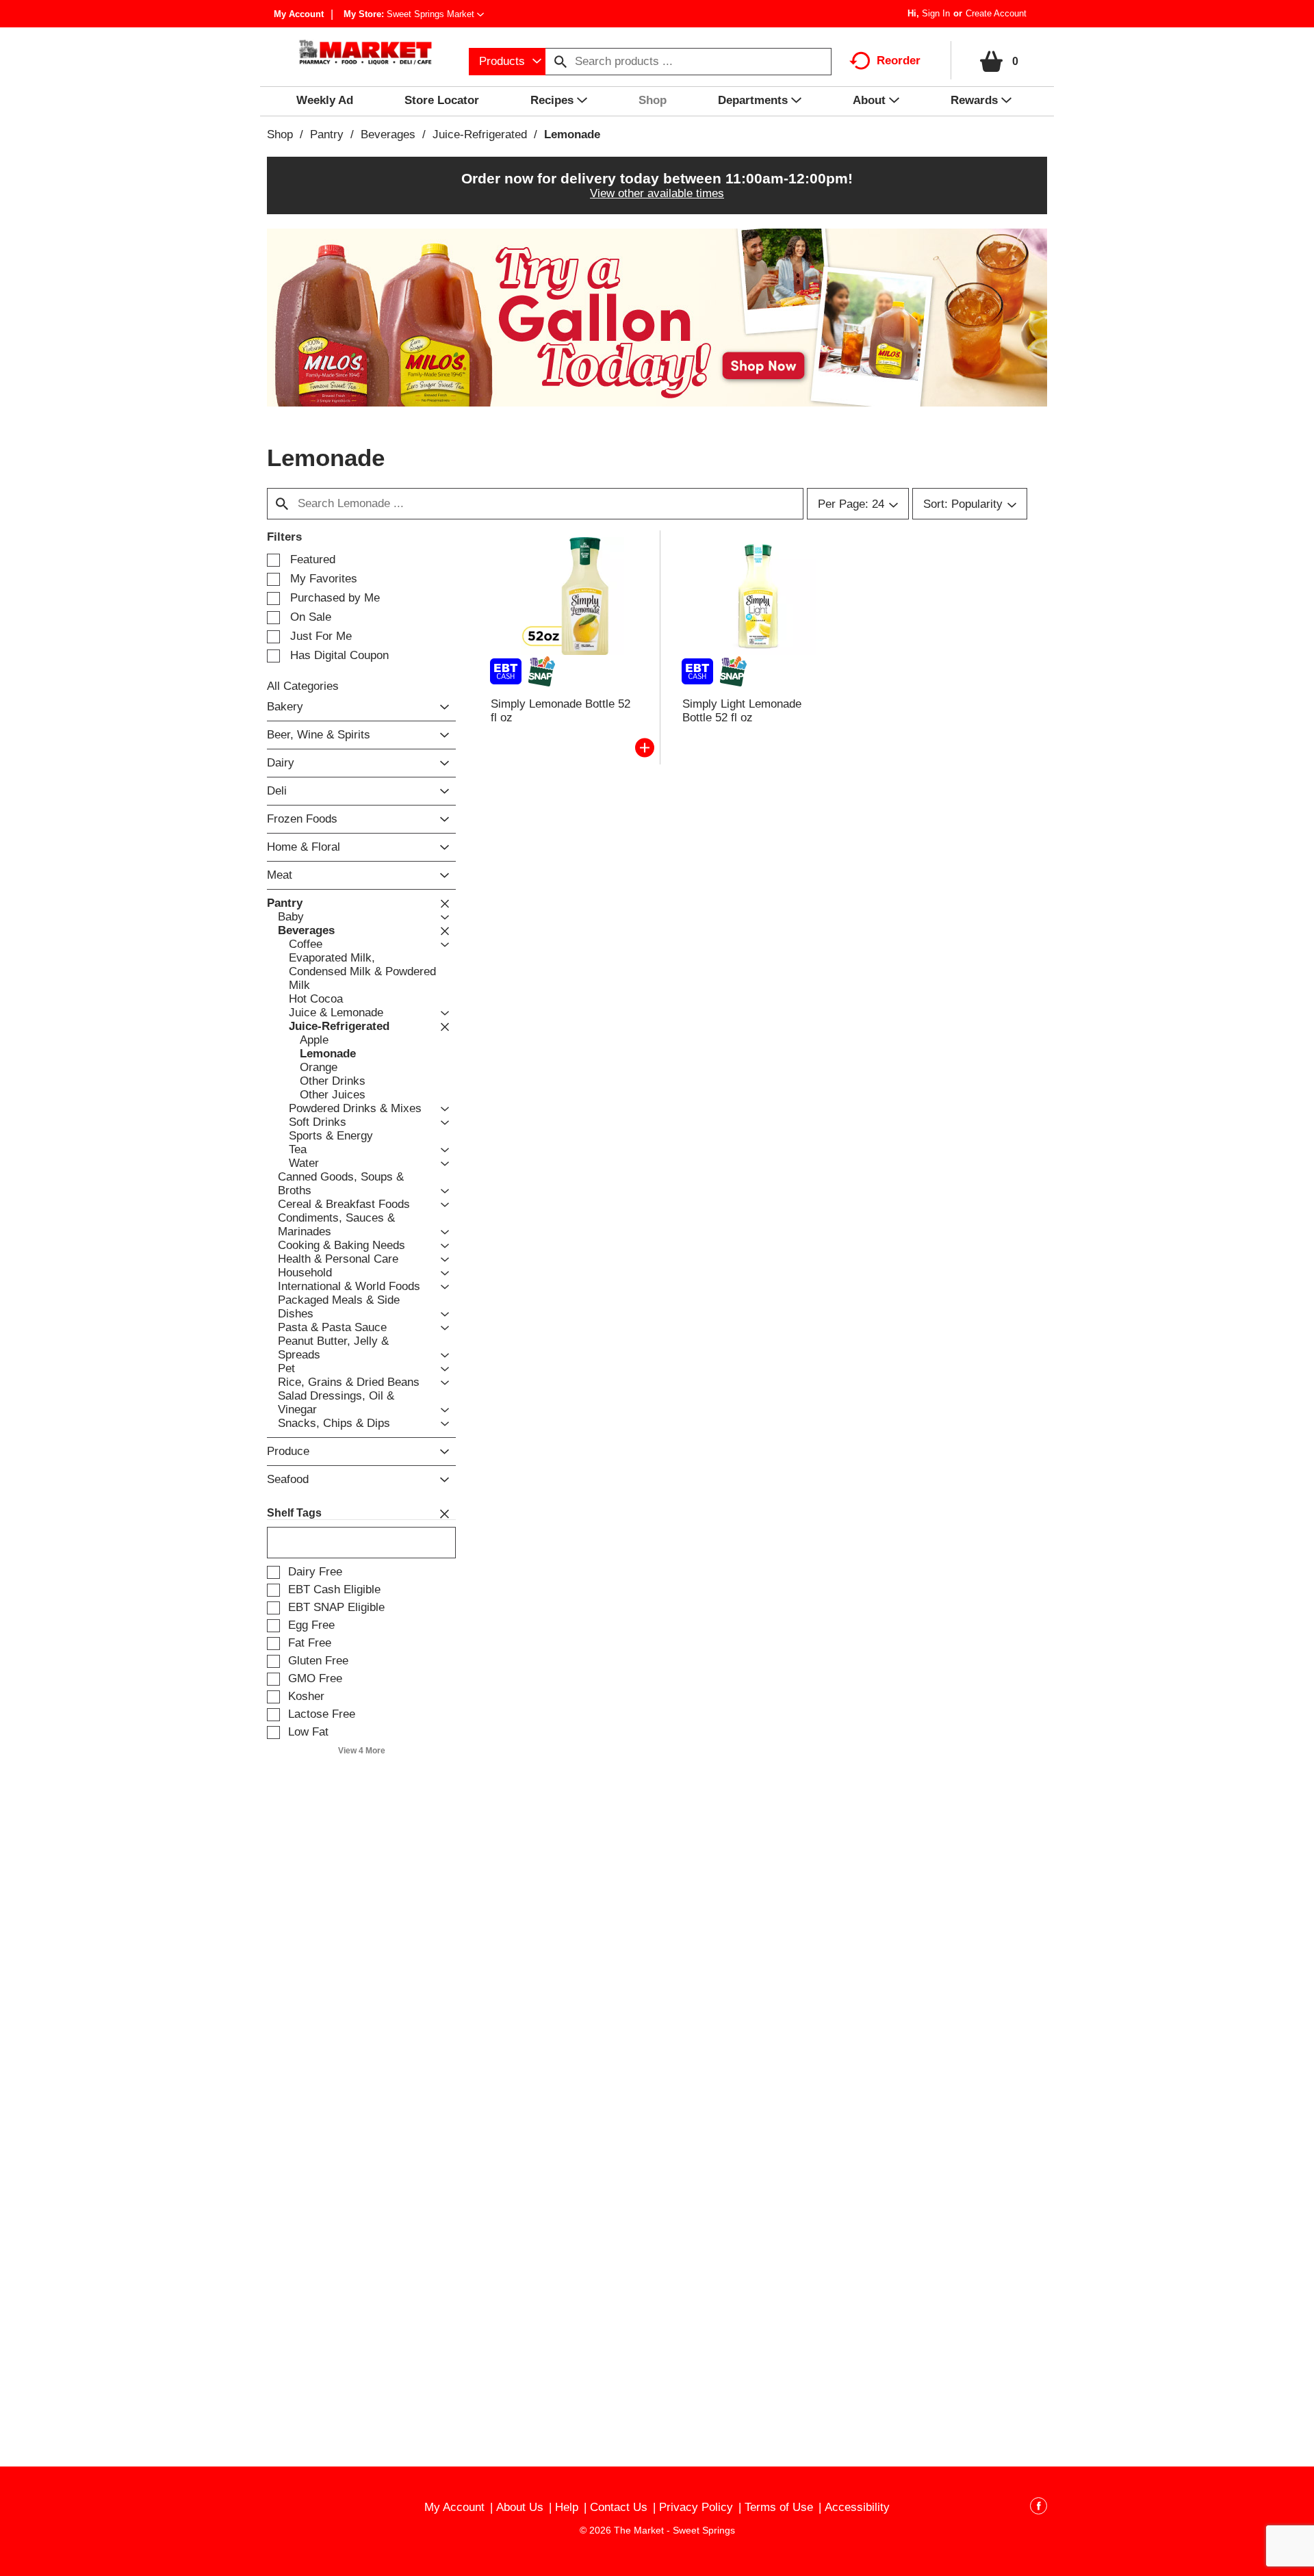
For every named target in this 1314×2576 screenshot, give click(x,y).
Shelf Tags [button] (294, 1513)
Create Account (996, 13)
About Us (520, 2507)
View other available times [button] (657, 193)
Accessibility (857, 2507)
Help (567, 2507)
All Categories (303, 686)
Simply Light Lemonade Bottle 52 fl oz (742, 711)
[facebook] (1039, 2508)
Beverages (388, 134)
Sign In (936, 13)
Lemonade (572, 134)
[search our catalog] (561, 62)
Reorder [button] (899, 61)
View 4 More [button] (362, 1751)
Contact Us (619, 2507)
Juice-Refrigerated (480, 134)
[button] (435, 14)
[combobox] (507, 62)
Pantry (327, 134)
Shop (280, 134)
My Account (299, 14)
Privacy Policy (696, 2507)
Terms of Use (779, 2507)
